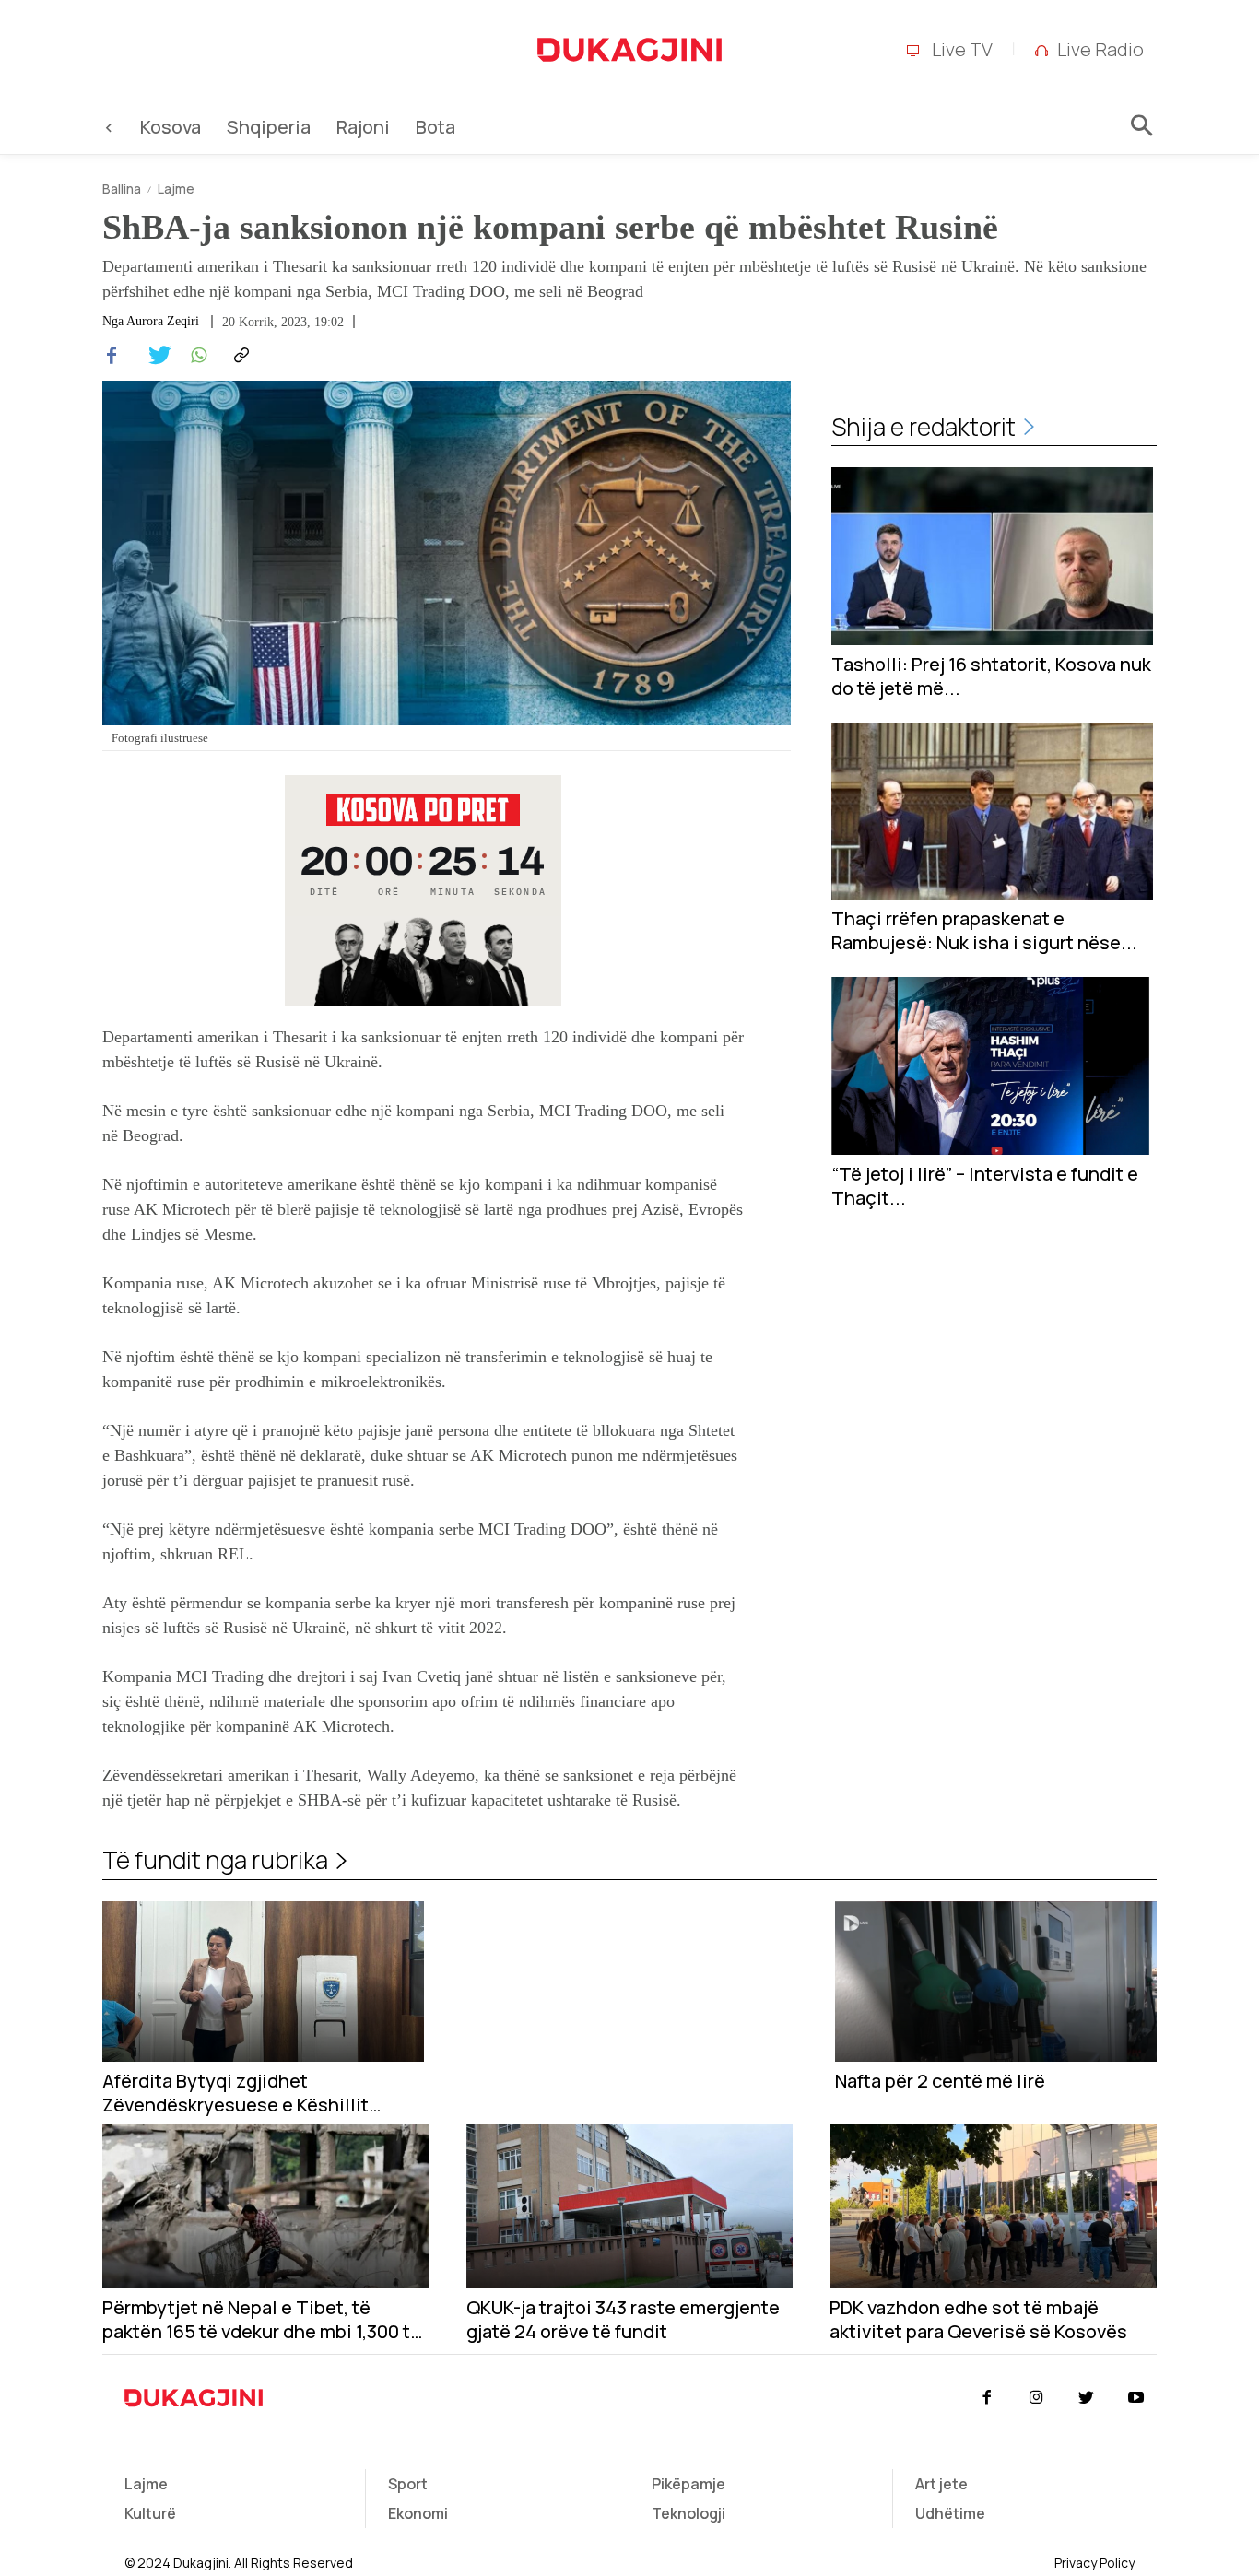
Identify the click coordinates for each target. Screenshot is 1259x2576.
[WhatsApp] (196, 356)
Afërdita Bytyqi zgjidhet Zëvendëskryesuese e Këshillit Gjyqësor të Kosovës (235, 2093)
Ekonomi (418, 2513)
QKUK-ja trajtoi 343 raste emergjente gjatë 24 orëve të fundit (623, 2320)
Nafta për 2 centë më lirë (940, 2081)
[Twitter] (154, 356)
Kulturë (150, 2513)
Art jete (941, 2484)
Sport (408, 2484)
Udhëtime (950, 2513)
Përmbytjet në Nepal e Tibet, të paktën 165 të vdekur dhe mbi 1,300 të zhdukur (262, 2320)
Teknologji (688, 2513)
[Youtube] (1136, 2398)
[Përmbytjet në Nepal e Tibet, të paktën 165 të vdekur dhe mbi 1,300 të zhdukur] (266, 2206)
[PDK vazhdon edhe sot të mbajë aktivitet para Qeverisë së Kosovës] (993, 2206)
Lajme (176, 188)
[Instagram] (1036, 2398)
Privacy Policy (1094, 2563)
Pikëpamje (688, 2484)
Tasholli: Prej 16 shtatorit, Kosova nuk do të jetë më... (991, 676)
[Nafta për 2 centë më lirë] (996, 1982)
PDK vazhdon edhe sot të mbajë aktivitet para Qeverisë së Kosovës (978, 2320)
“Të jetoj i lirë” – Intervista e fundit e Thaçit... (985, 1186)
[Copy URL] (239, 356)
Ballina (122, 188)
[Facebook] (112, 356)
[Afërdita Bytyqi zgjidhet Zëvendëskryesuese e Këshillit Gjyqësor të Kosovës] (263, 1982)
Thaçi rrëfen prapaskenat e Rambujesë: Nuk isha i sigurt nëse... (984, 931)
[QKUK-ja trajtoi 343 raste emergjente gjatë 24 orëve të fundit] (630, 2206)
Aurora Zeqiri (163, 322)
